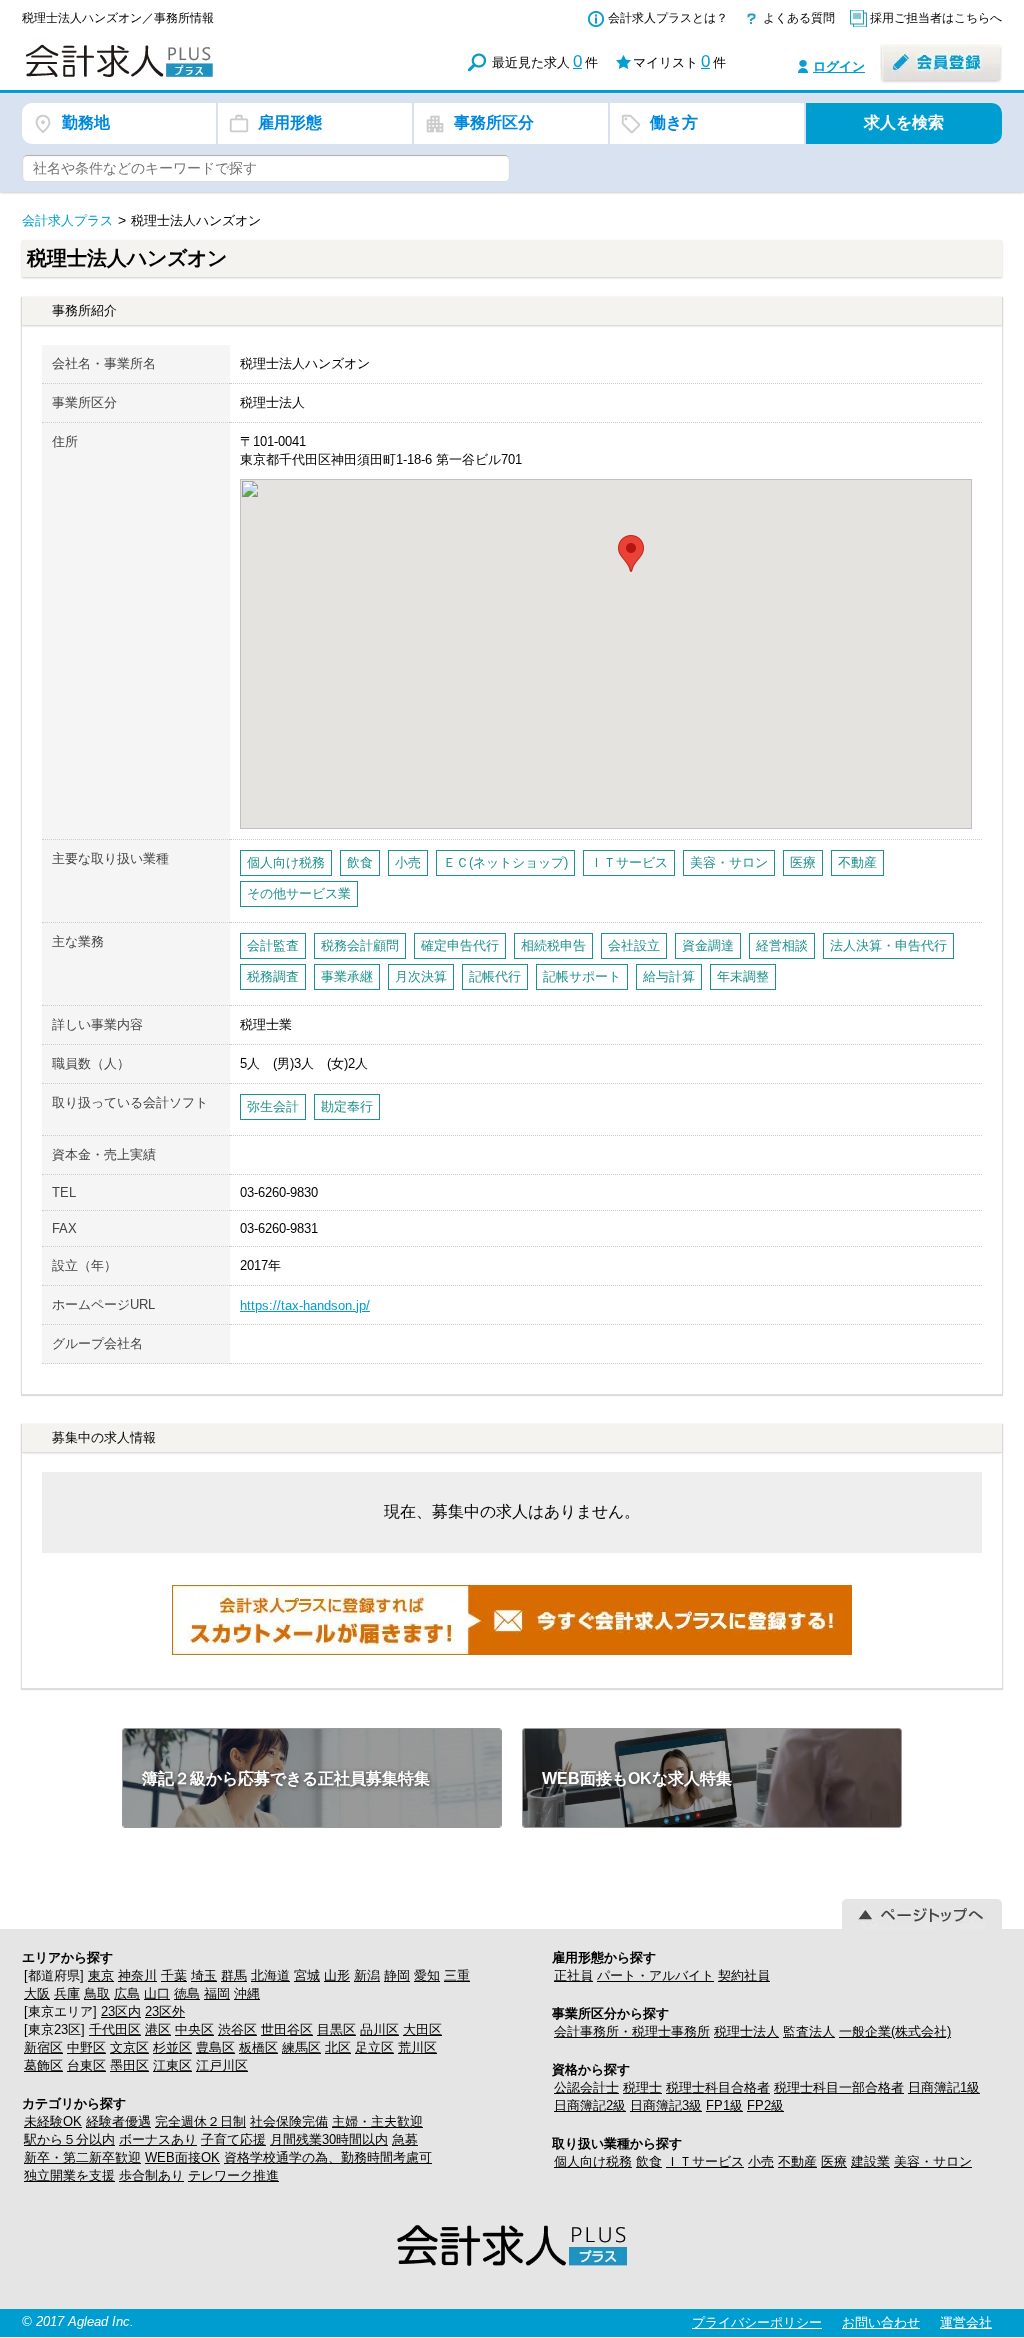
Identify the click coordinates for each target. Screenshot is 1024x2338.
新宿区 (43, 2047)
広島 (127, 1993)
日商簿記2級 (590, 2105)
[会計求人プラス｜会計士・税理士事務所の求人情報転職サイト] (192, 73)
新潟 (367, 1975)
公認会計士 (586, 2087)
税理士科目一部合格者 (839, 2087)
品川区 (379, 2029)
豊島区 (215, 2047)
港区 (158, 2029)
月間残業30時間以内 (329, 2139)
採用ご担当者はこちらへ (936, 18)
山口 (157, 1993)
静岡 (397, 1975)
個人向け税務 (593, 2161)
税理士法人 (746, 2031)
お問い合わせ (881, 2322)
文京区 (129, 2047)
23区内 (121, 2011)
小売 (761, 2161)
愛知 (427, 1975)
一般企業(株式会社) (895, 2031)
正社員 (573, 1975)
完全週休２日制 (200, 2121)
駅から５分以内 (69, 2139)
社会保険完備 (289, 2121)
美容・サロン (933, 2161)
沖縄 (247, 1993)
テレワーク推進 (233, 2175)
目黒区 (336, 2029)
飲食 (649, 2161)
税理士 (642, 2087)
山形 (337, 1975)
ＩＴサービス (705, 2161)
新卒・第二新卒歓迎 (82, 2157)
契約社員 (744, 1975)
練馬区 (301, 2047)
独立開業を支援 (69, 2175)
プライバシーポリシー (757, 2322)
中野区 (86, 2047)
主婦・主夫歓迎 (377, 2121)
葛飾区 (43, 2065)
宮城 (307, 1975)
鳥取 (97, 1993)
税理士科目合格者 (718, 2087)
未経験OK (53, 2121)
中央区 (194, 2029)
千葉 (174, 1975)
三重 (457, 1975)
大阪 (37, 1993)
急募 (405, 2139)
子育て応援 (233, 2139)
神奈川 (137, 1975)
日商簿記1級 (944, 2087)
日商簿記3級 (666, 2105)
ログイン (839, 66)
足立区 (374, 2047)
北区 (338, 2047)
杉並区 (172, 2047)
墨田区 (129, 2065)
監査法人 (809, 2031)
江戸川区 (222, 2065)
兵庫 (67, 1993)
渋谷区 (237, 2029)
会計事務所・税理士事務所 (632, 2031)
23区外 (165, 2011)
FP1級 (724, 2105)
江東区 (172, 2065)
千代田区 (115, 2029)
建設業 (870, 2161)
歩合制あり (151, 2175)
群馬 (234, 1975)
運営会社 (966, 2322)
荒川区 (417, 2047)
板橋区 (258, 2047)
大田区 (422, 2029)
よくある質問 (799, 18)
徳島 (187, 1993)
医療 (834, 2161)
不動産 (797, 2161)
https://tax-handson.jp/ (305, 1305)
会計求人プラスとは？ (668, 18)
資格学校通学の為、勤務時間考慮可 (328, 2157)
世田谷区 (287, 2029)
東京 (101, 1975)
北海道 (270, 1975)
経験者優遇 (118, 2121)
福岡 (217, 1993)
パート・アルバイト (655, 1975)
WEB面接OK (182, 2157)
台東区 (86, 2065)
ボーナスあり (158, 2139)
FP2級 (765, 2105)
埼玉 (204, 1975)
